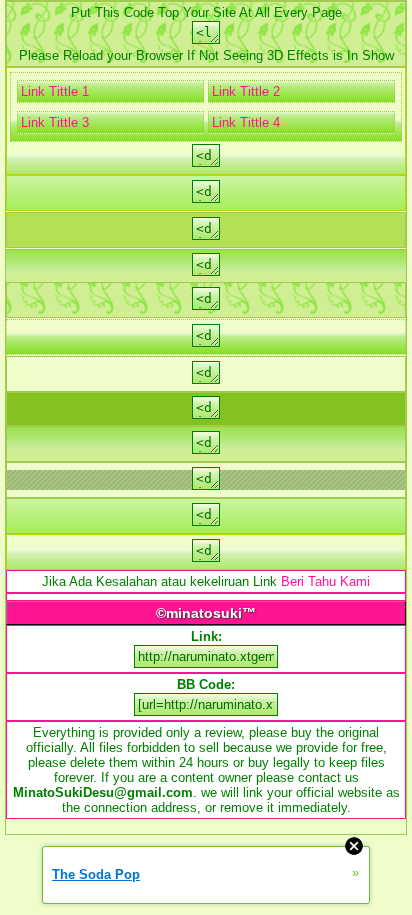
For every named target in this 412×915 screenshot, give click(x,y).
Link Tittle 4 (246, 122)
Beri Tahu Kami (325, 581)
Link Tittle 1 (55, 91)
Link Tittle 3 (55, 122)
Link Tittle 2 (246, 91)
